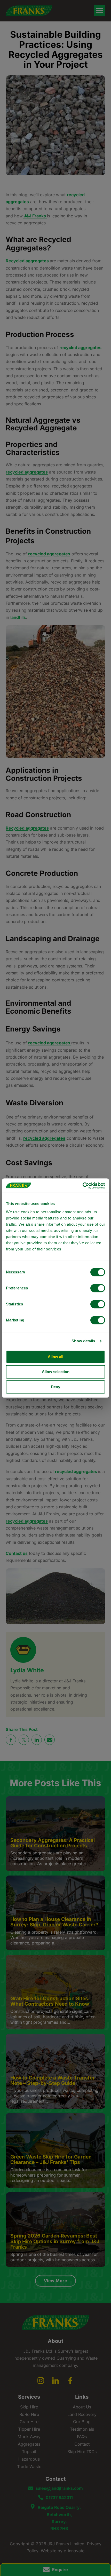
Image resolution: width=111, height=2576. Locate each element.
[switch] (98, 1288)
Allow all (55, 1357)
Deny (55, 1387)
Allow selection (56, 1372)
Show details (83, 1341)
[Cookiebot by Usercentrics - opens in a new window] (82, 1186)
